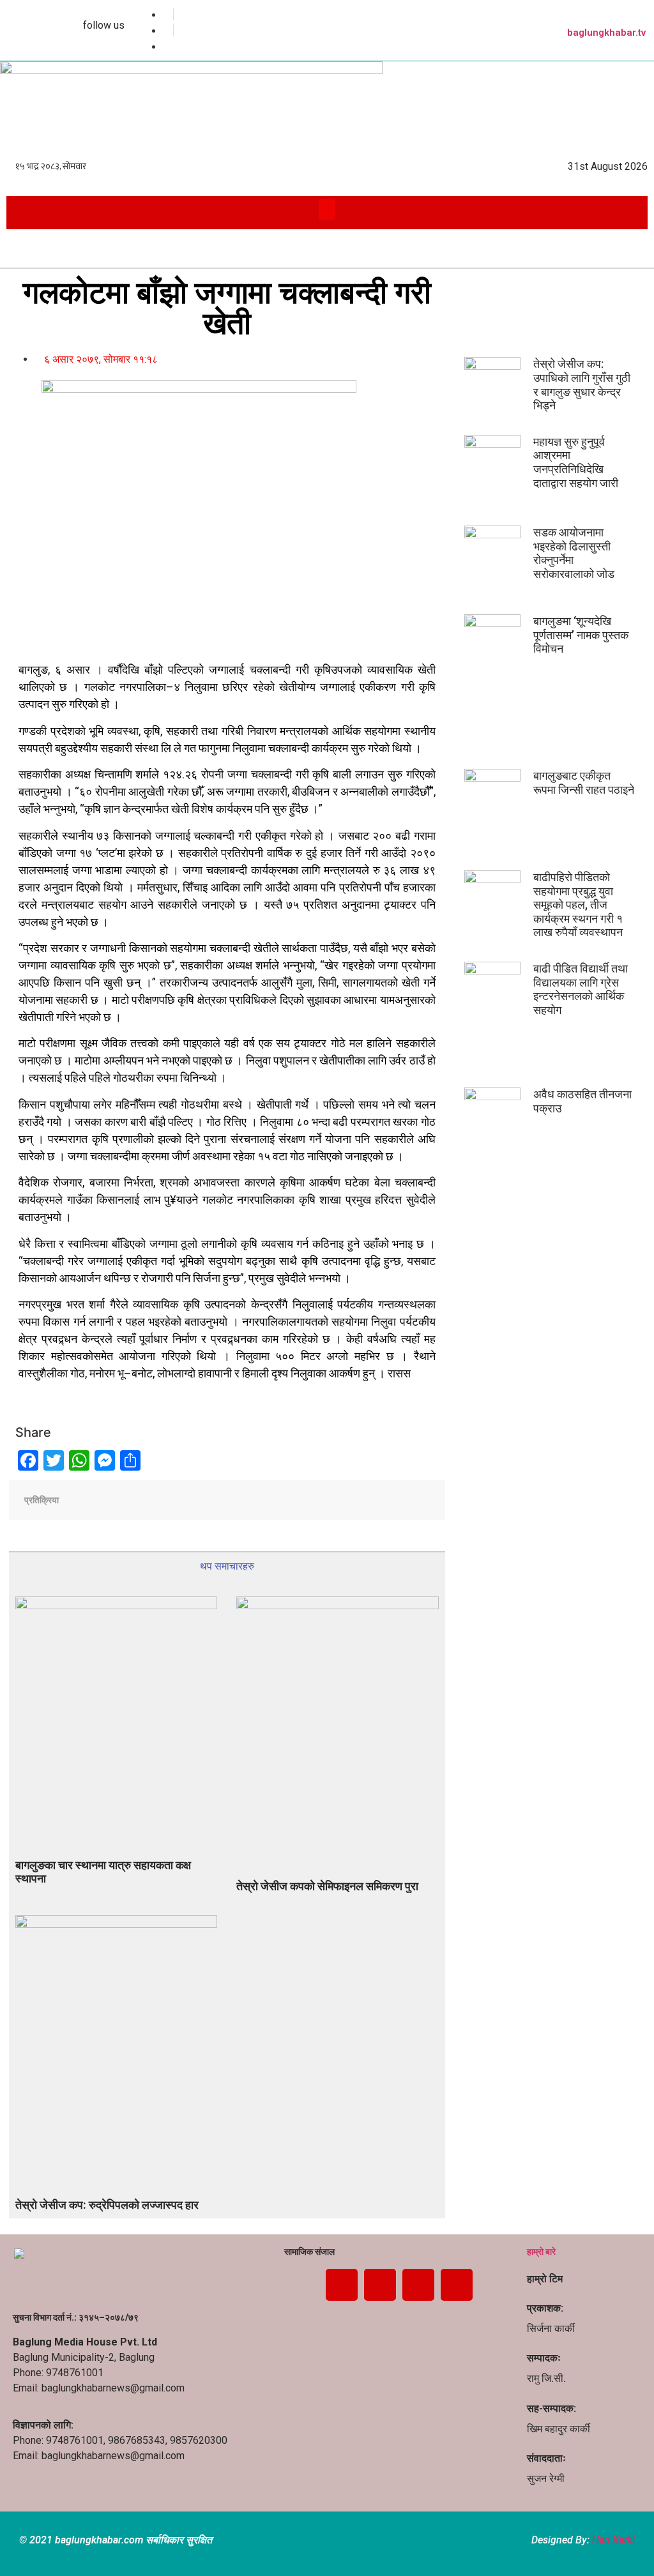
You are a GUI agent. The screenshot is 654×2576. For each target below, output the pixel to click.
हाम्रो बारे (541, 2252)
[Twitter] (380, 2285)
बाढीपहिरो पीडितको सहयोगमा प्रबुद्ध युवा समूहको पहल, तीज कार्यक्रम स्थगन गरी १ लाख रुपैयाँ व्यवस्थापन (578, 905)
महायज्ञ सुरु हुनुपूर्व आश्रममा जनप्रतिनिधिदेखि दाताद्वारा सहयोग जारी (576, 462)
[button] (327, 209)
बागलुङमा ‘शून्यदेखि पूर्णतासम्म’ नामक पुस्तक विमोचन (581, 635)
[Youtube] (418, 2285)
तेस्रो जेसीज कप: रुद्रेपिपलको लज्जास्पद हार (107, 2205)
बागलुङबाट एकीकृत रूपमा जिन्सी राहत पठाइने (584, 783)
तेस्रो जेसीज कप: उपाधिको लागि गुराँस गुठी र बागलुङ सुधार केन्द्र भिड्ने (582, 384)
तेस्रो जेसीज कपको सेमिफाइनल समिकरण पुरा (327, 1886)
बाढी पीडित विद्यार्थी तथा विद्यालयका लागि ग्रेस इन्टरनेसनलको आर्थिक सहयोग (581, 989)
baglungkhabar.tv (606, 33)
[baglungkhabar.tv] (641, 13)
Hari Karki (613, 2540)
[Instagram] (457, 2285)
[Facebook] (342, 2285)
